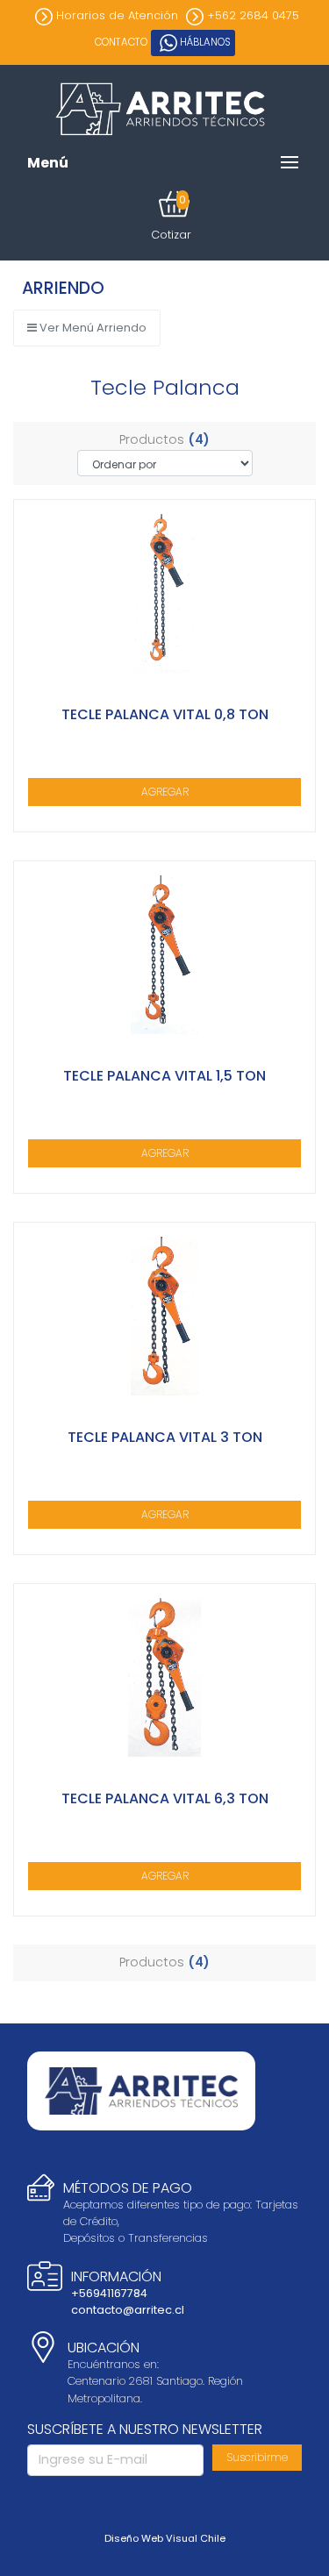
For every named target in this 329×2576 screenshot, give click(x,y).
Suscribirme (257, 2457)
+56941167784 (109, 2293)
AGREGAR (165, 792)
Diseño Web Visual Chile (165, 2538)
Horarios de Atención (115, 15)
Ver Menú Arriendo (92, 328)
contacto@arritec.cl (128, 2310)
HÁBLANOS (204, 42)
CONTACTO (121, 42)
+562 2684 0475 (251, 15)
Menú (48, 163)
